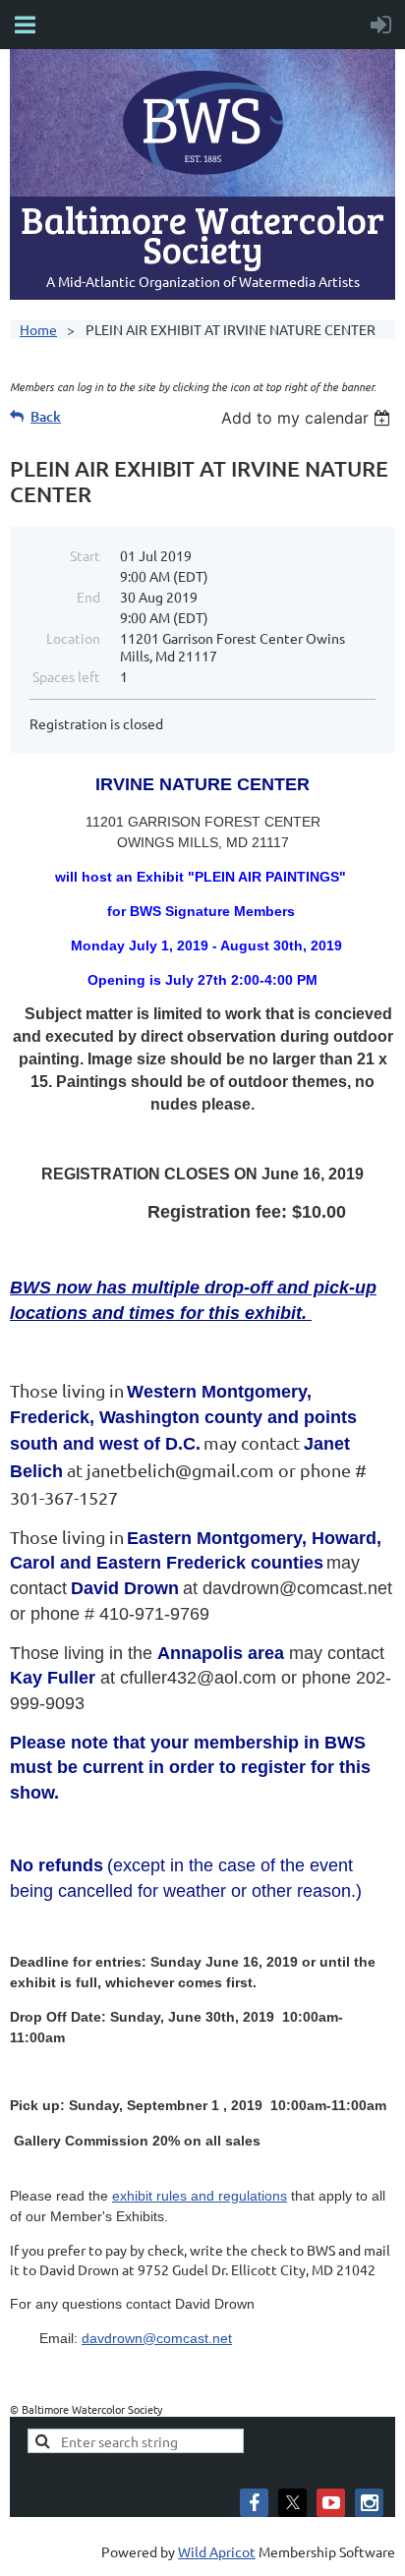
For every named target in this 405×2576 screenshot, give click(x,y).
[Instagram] (369, 2503)
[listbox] (308, 418)
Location (73, 638)
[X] (292, 2503)
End (88, 597)
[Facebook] (254, 2503)
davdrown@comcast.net (157, 2338)
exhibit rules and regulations (200, 2196)
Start (85, 555)
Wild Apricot (217, 2551)
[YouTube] (331, 2503)
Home (38, 329)
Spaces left (66, 676)
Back (46, 416)
